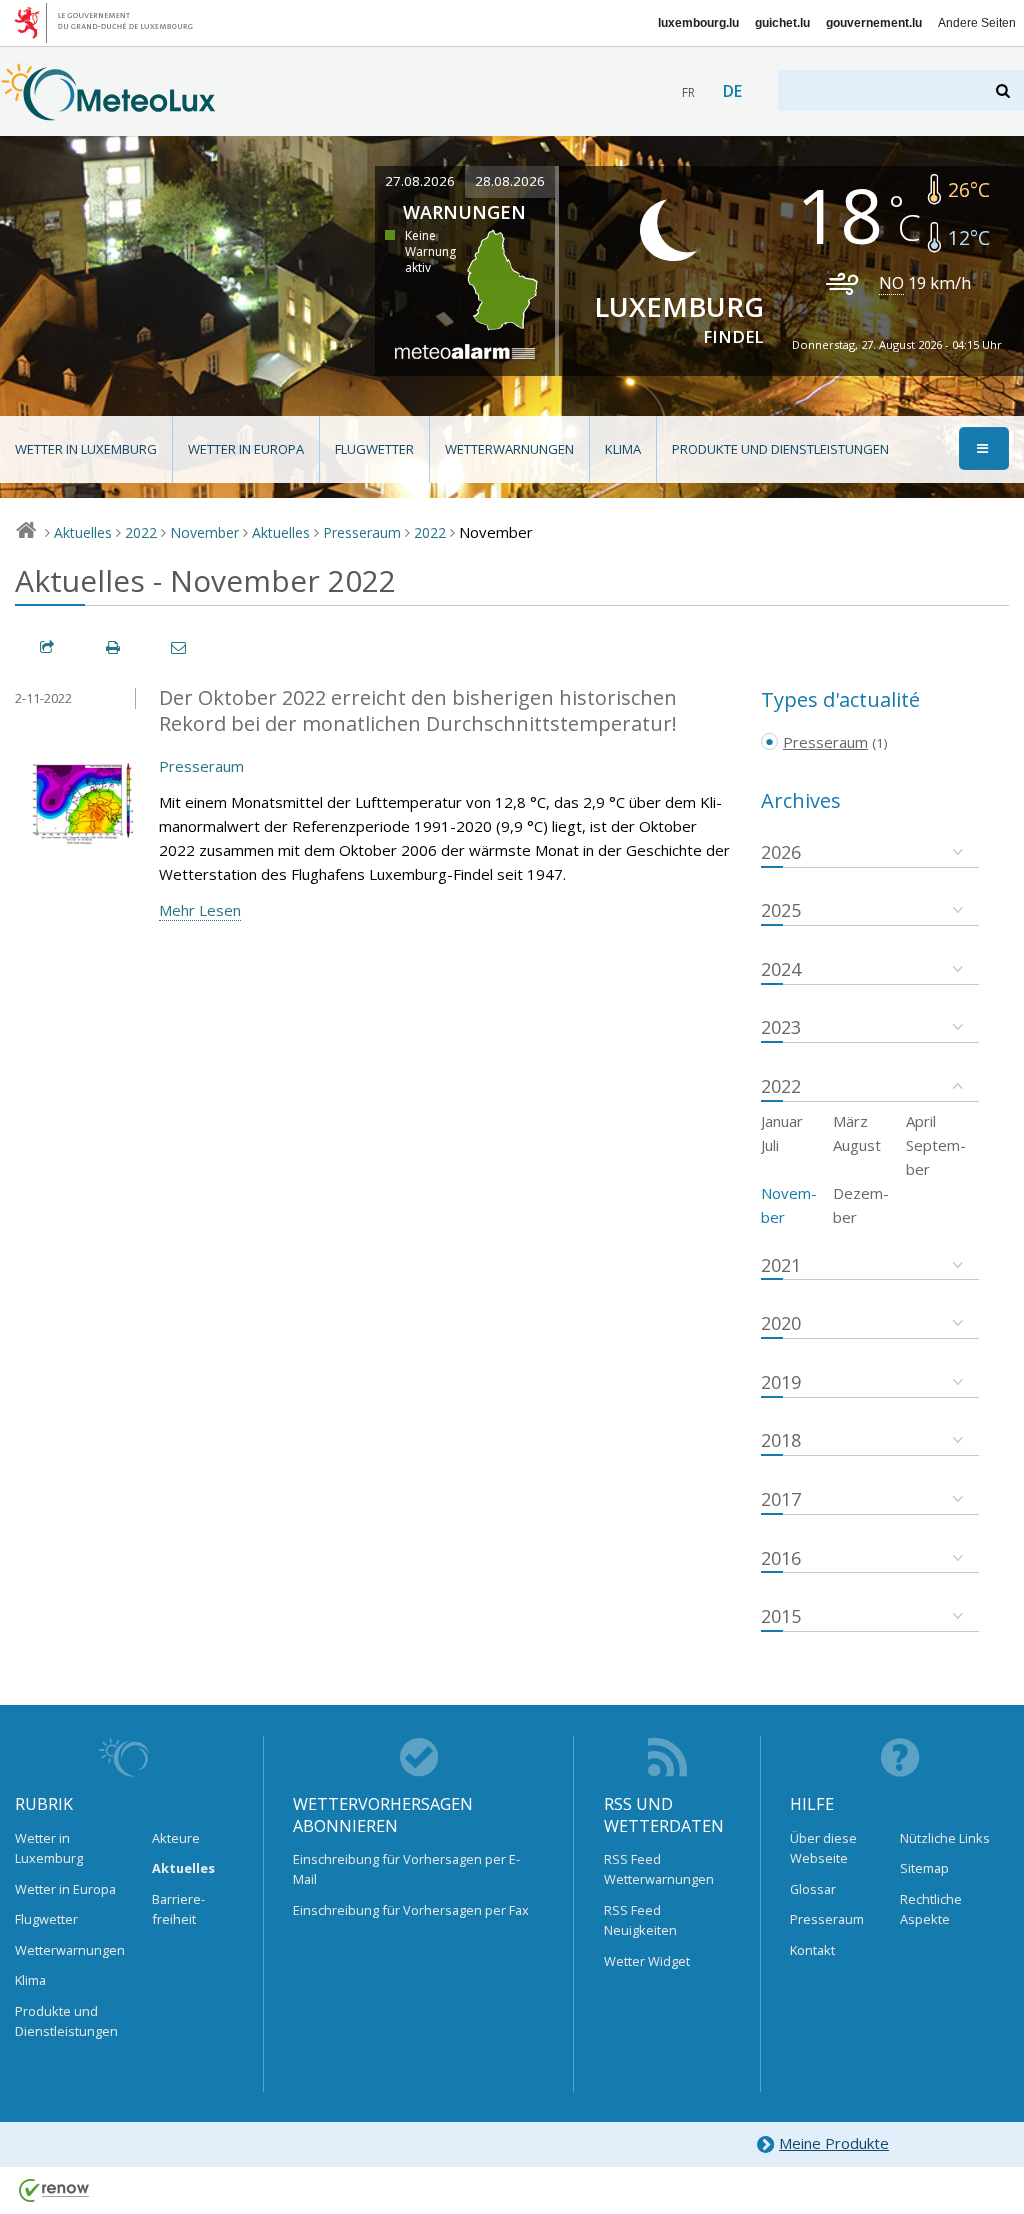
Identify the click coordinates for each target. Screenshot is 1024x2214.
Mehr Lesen (200, 910)
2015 (781, 1616)
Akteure (176, 1838)
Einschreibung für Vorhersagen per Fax (411, 1910)
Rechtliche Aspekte (931, 1909)
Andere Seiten (977, 23)
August (857, 1145)
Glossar (813, 1889)
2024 (781, 969)
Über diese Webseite (823, 1848)
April (921, 1121)
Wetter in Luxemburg (86, 449)
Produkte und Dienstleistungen (780, 449)
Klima (623, 449)
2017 (781, 1499)
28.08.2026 (510, 181)
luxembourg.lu (698, 23)
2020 (781, 1323)
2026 (781, 852)
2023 (781, 1027)
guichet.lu (782, 23)
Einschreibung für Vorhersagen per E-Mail (406, 1869)
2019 (781, 1382)
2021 (781, 1265)
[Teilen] (48, 647)
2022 (141, 532)
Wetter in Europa (246, 449)
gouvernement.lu (874, 23)
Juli (770, 1145)
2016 (781, 1558)
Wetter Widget (647, 1961)
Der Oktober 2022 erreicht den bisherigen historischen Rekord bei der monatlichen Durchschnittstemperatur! (418, 711)
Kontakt (812, 1950)
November (204, 532)
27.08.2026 (420, 181)
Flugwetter (374, 449)
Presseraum (362, 532)
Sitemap (924, 1868)
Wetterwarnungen (509, 449)
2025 (781, 910)
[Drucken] (114, 647)
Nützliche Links (945, 1838)
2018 (781, 1440)
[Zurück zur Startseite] (108, 111)
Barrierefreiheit (178, 1909)
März (850, 1121)
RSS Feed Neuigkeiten (640, 1920)
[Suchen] (1004, 90)
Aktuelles (83, 532)
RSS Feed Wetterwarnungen (659, 1869)
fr (688, 92)
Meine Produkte (834, 2143)
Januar (782, 1121)
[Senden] (180, 647)
